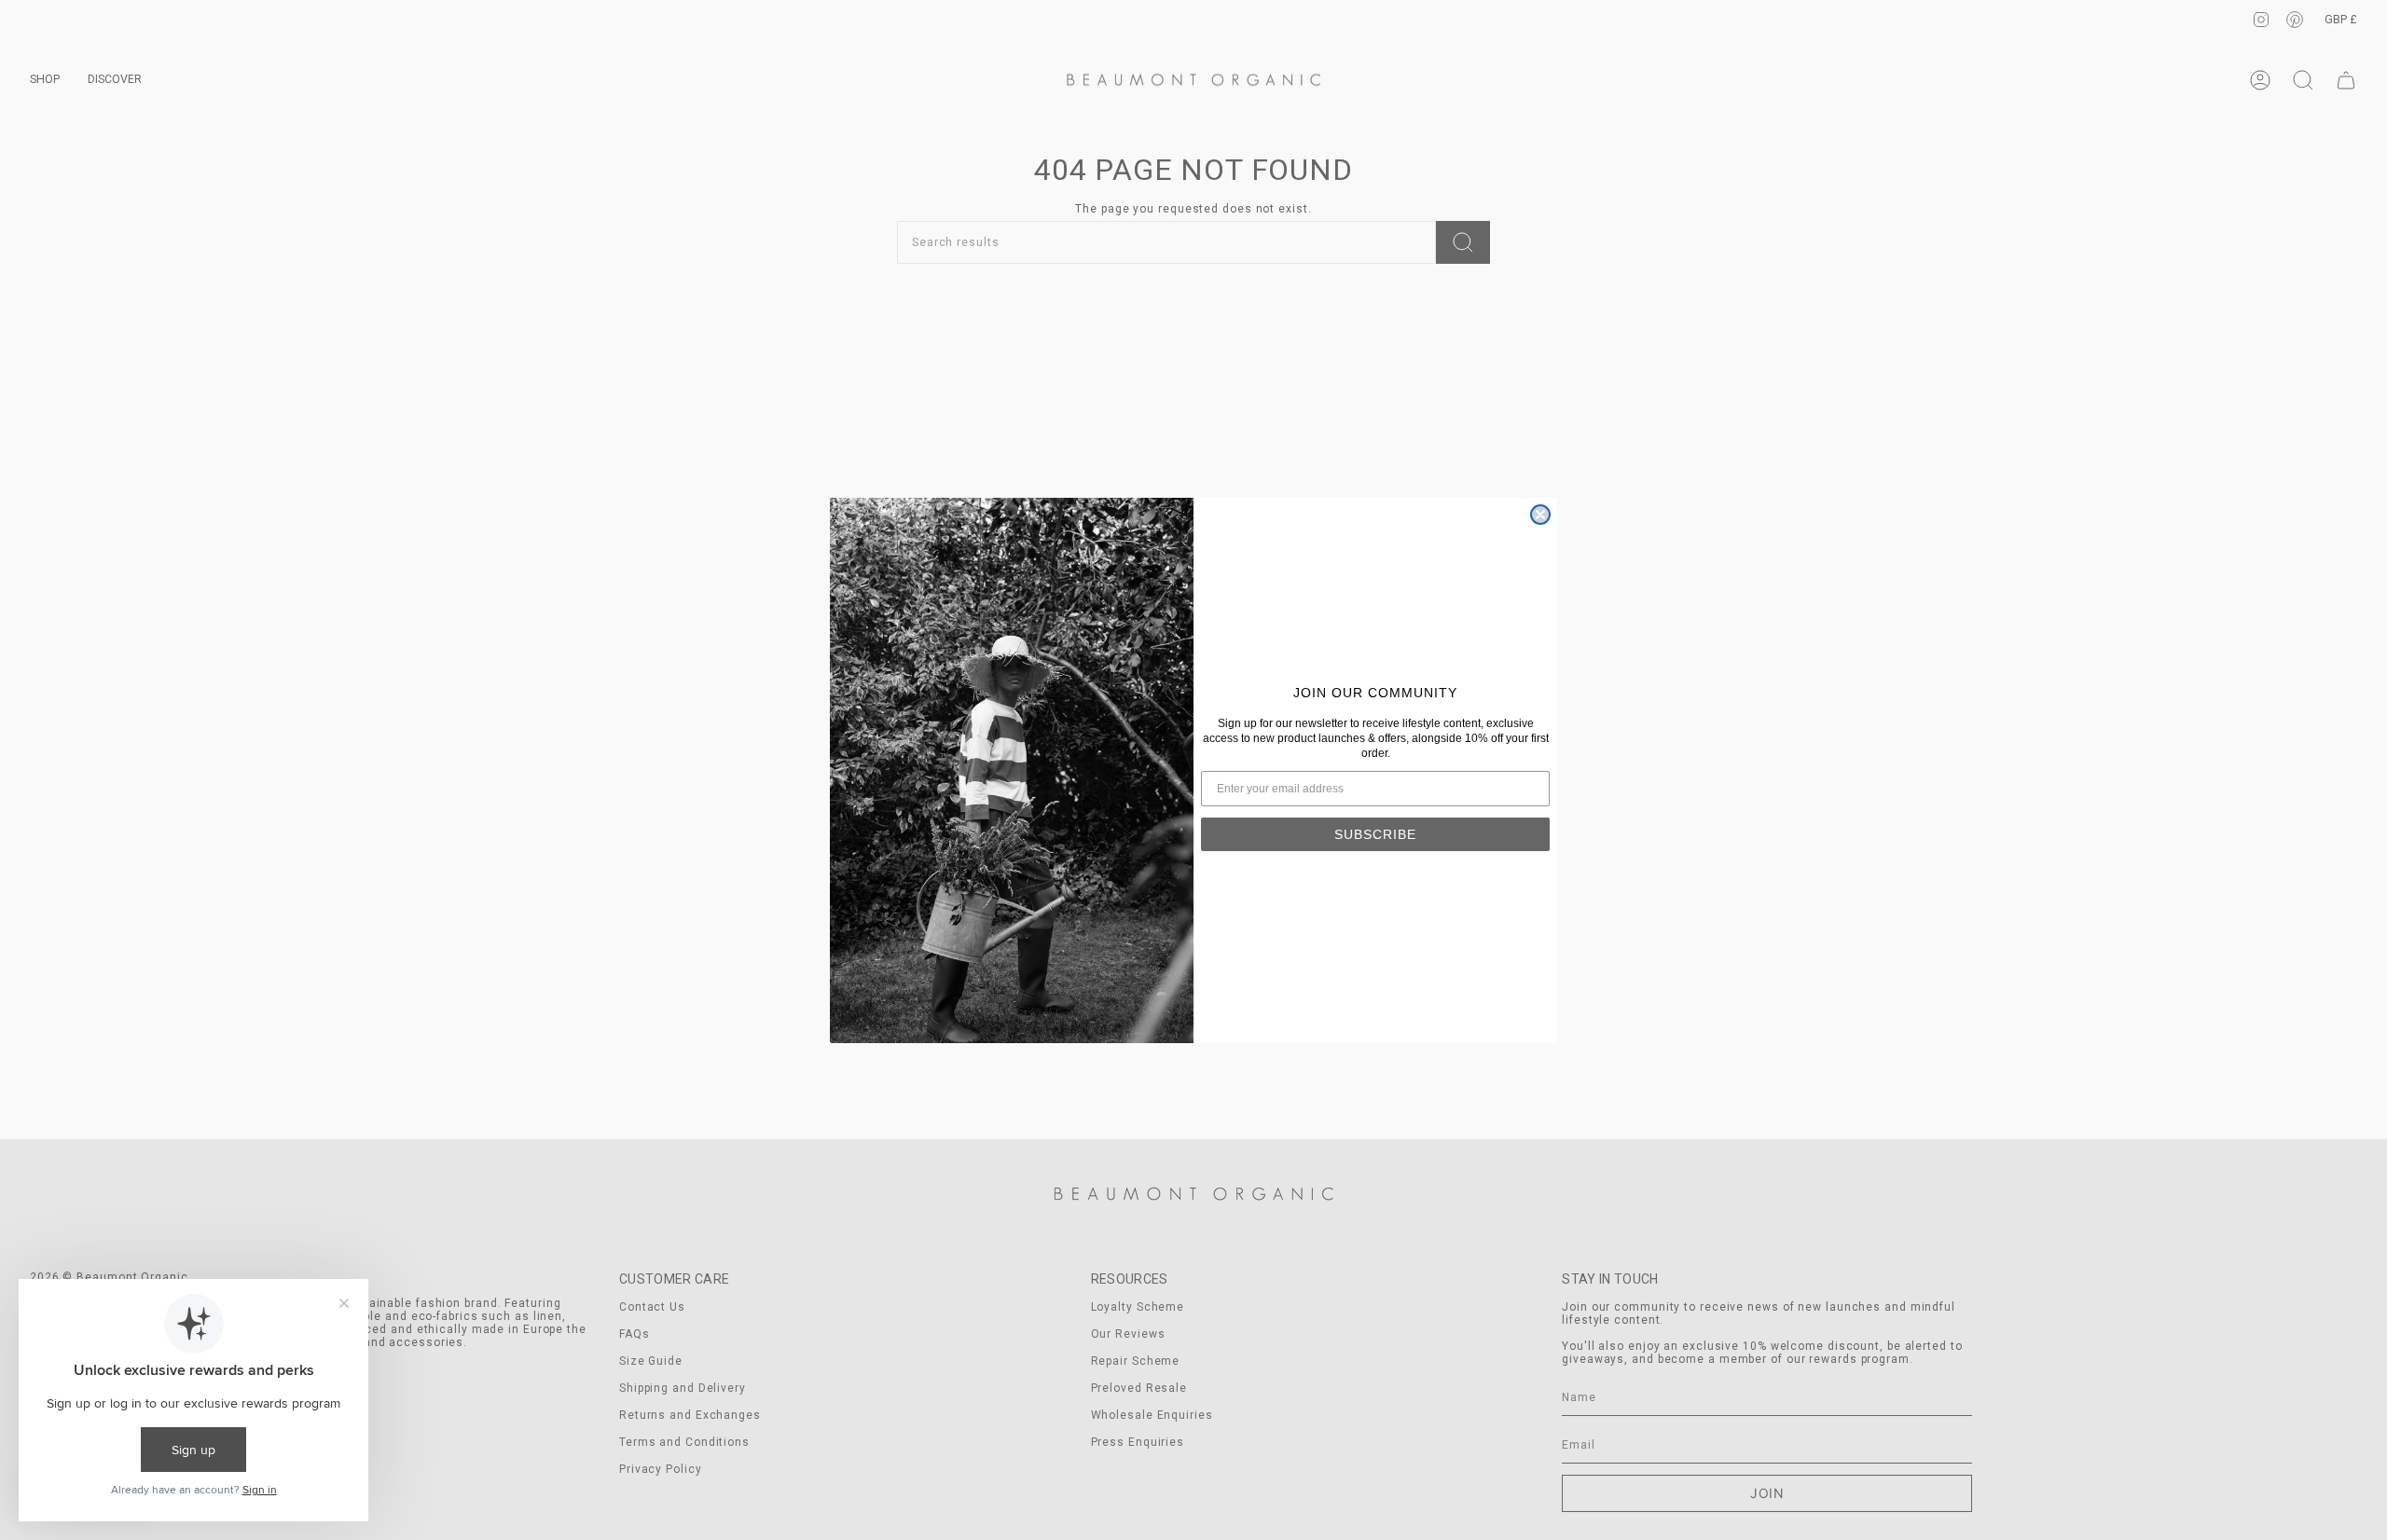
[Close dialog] (1540, 515)
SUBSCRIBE (1375, 834)
